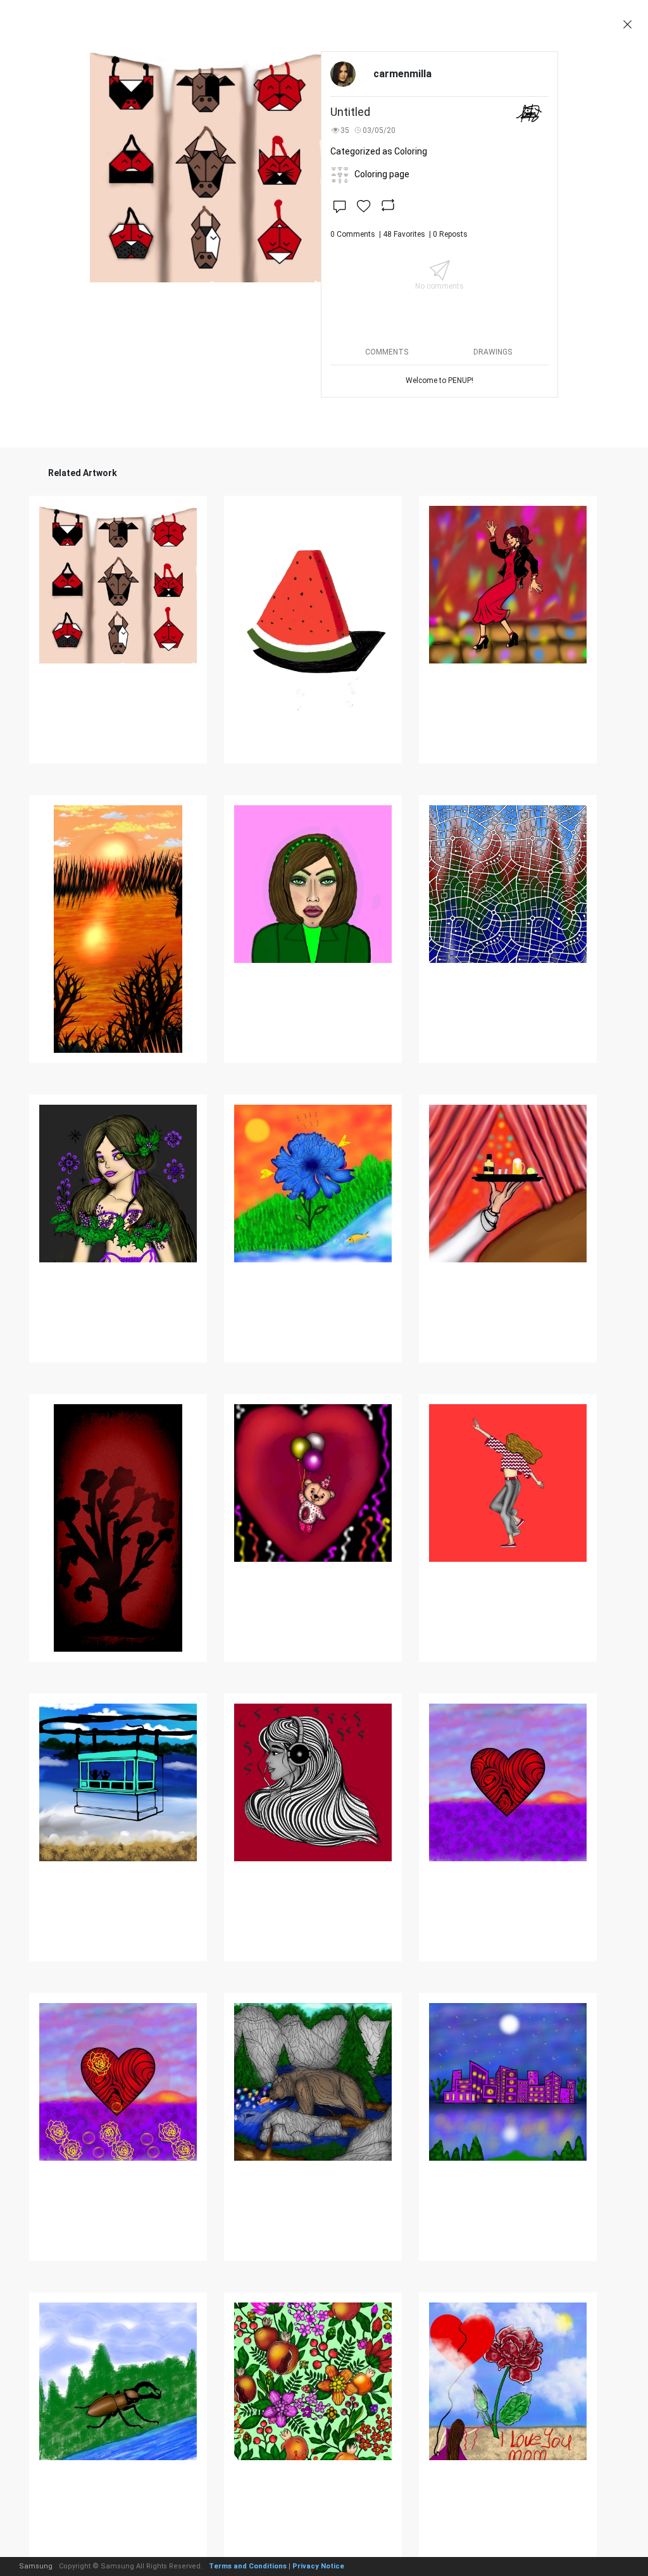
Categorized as (379, 151)
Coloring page (382, 174)
